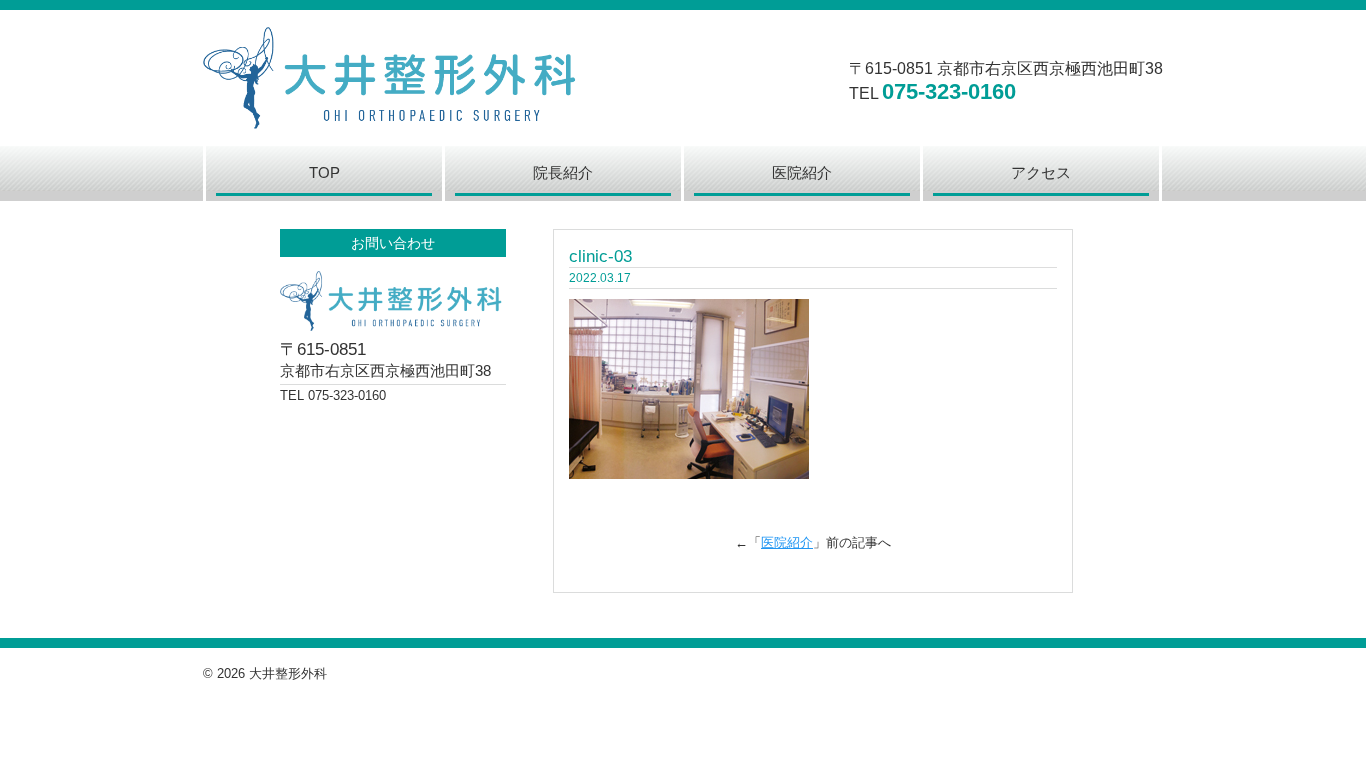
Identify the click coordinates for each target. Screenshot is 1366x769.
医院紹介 (787, 542)
